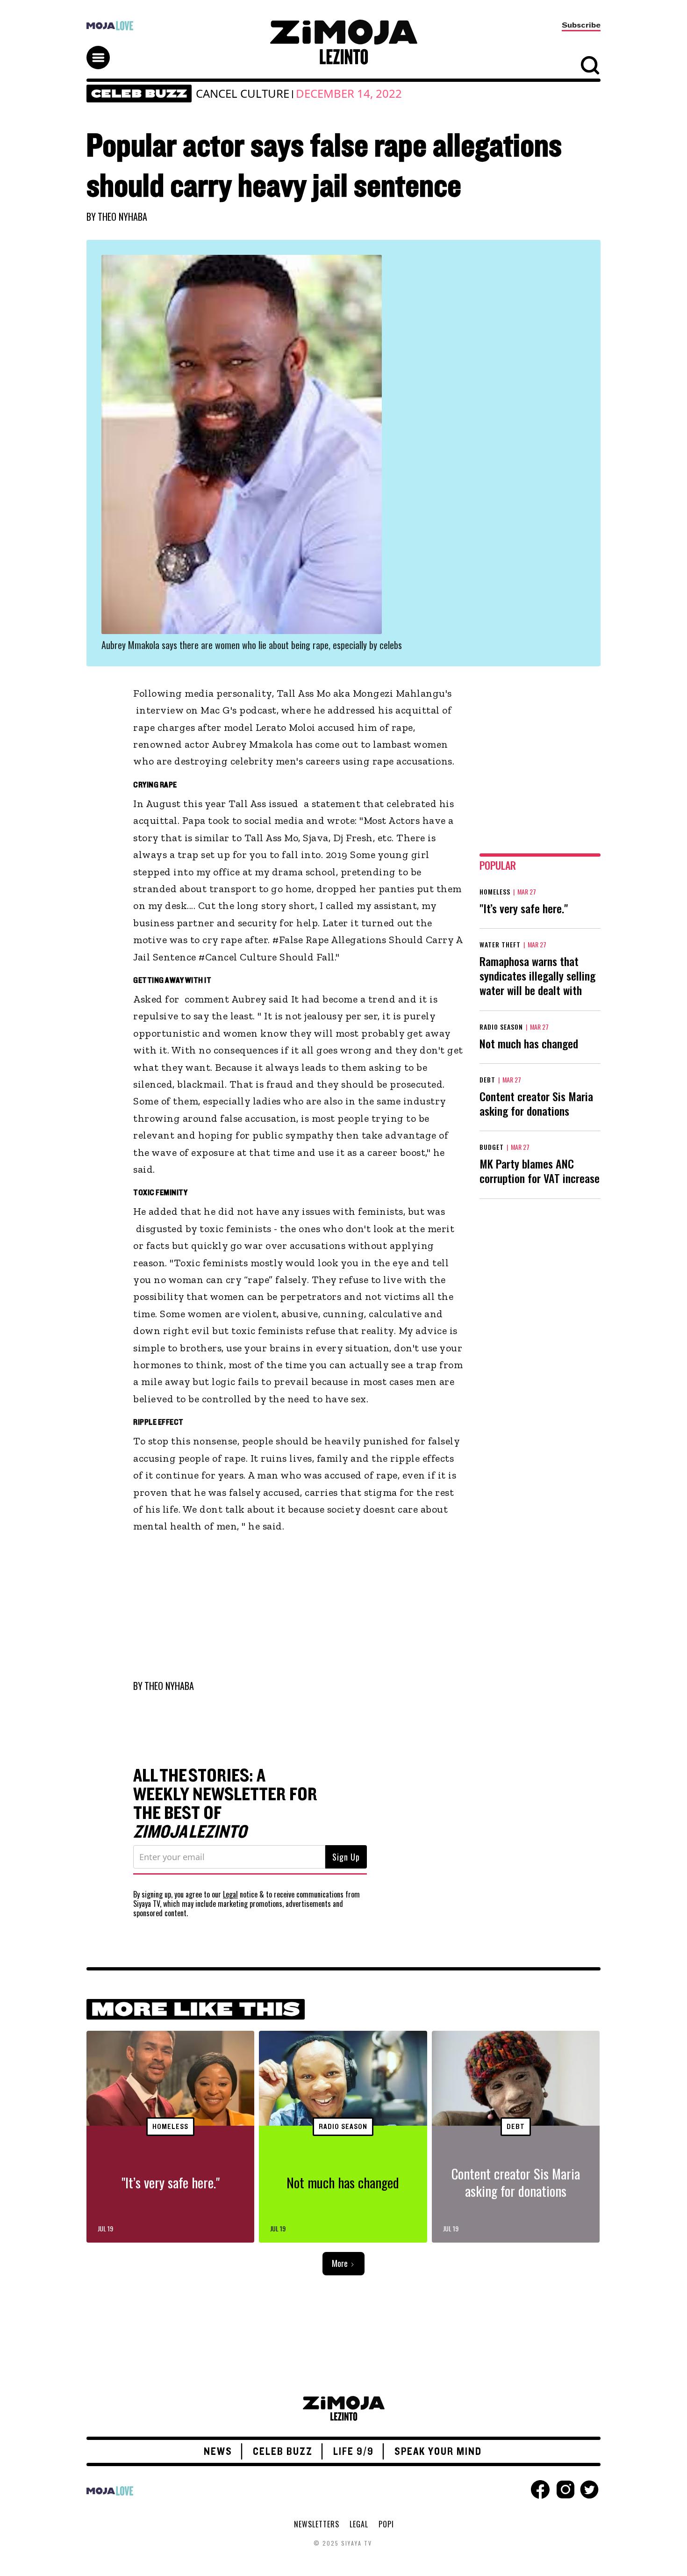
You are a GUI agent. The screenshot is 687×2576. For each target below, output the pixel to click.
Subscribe (581, 25)
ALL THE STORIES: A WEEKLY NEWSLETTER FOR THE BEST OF (225, 1804)
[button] (102, 49)
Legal (230, 1894)
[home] (343, 42)
